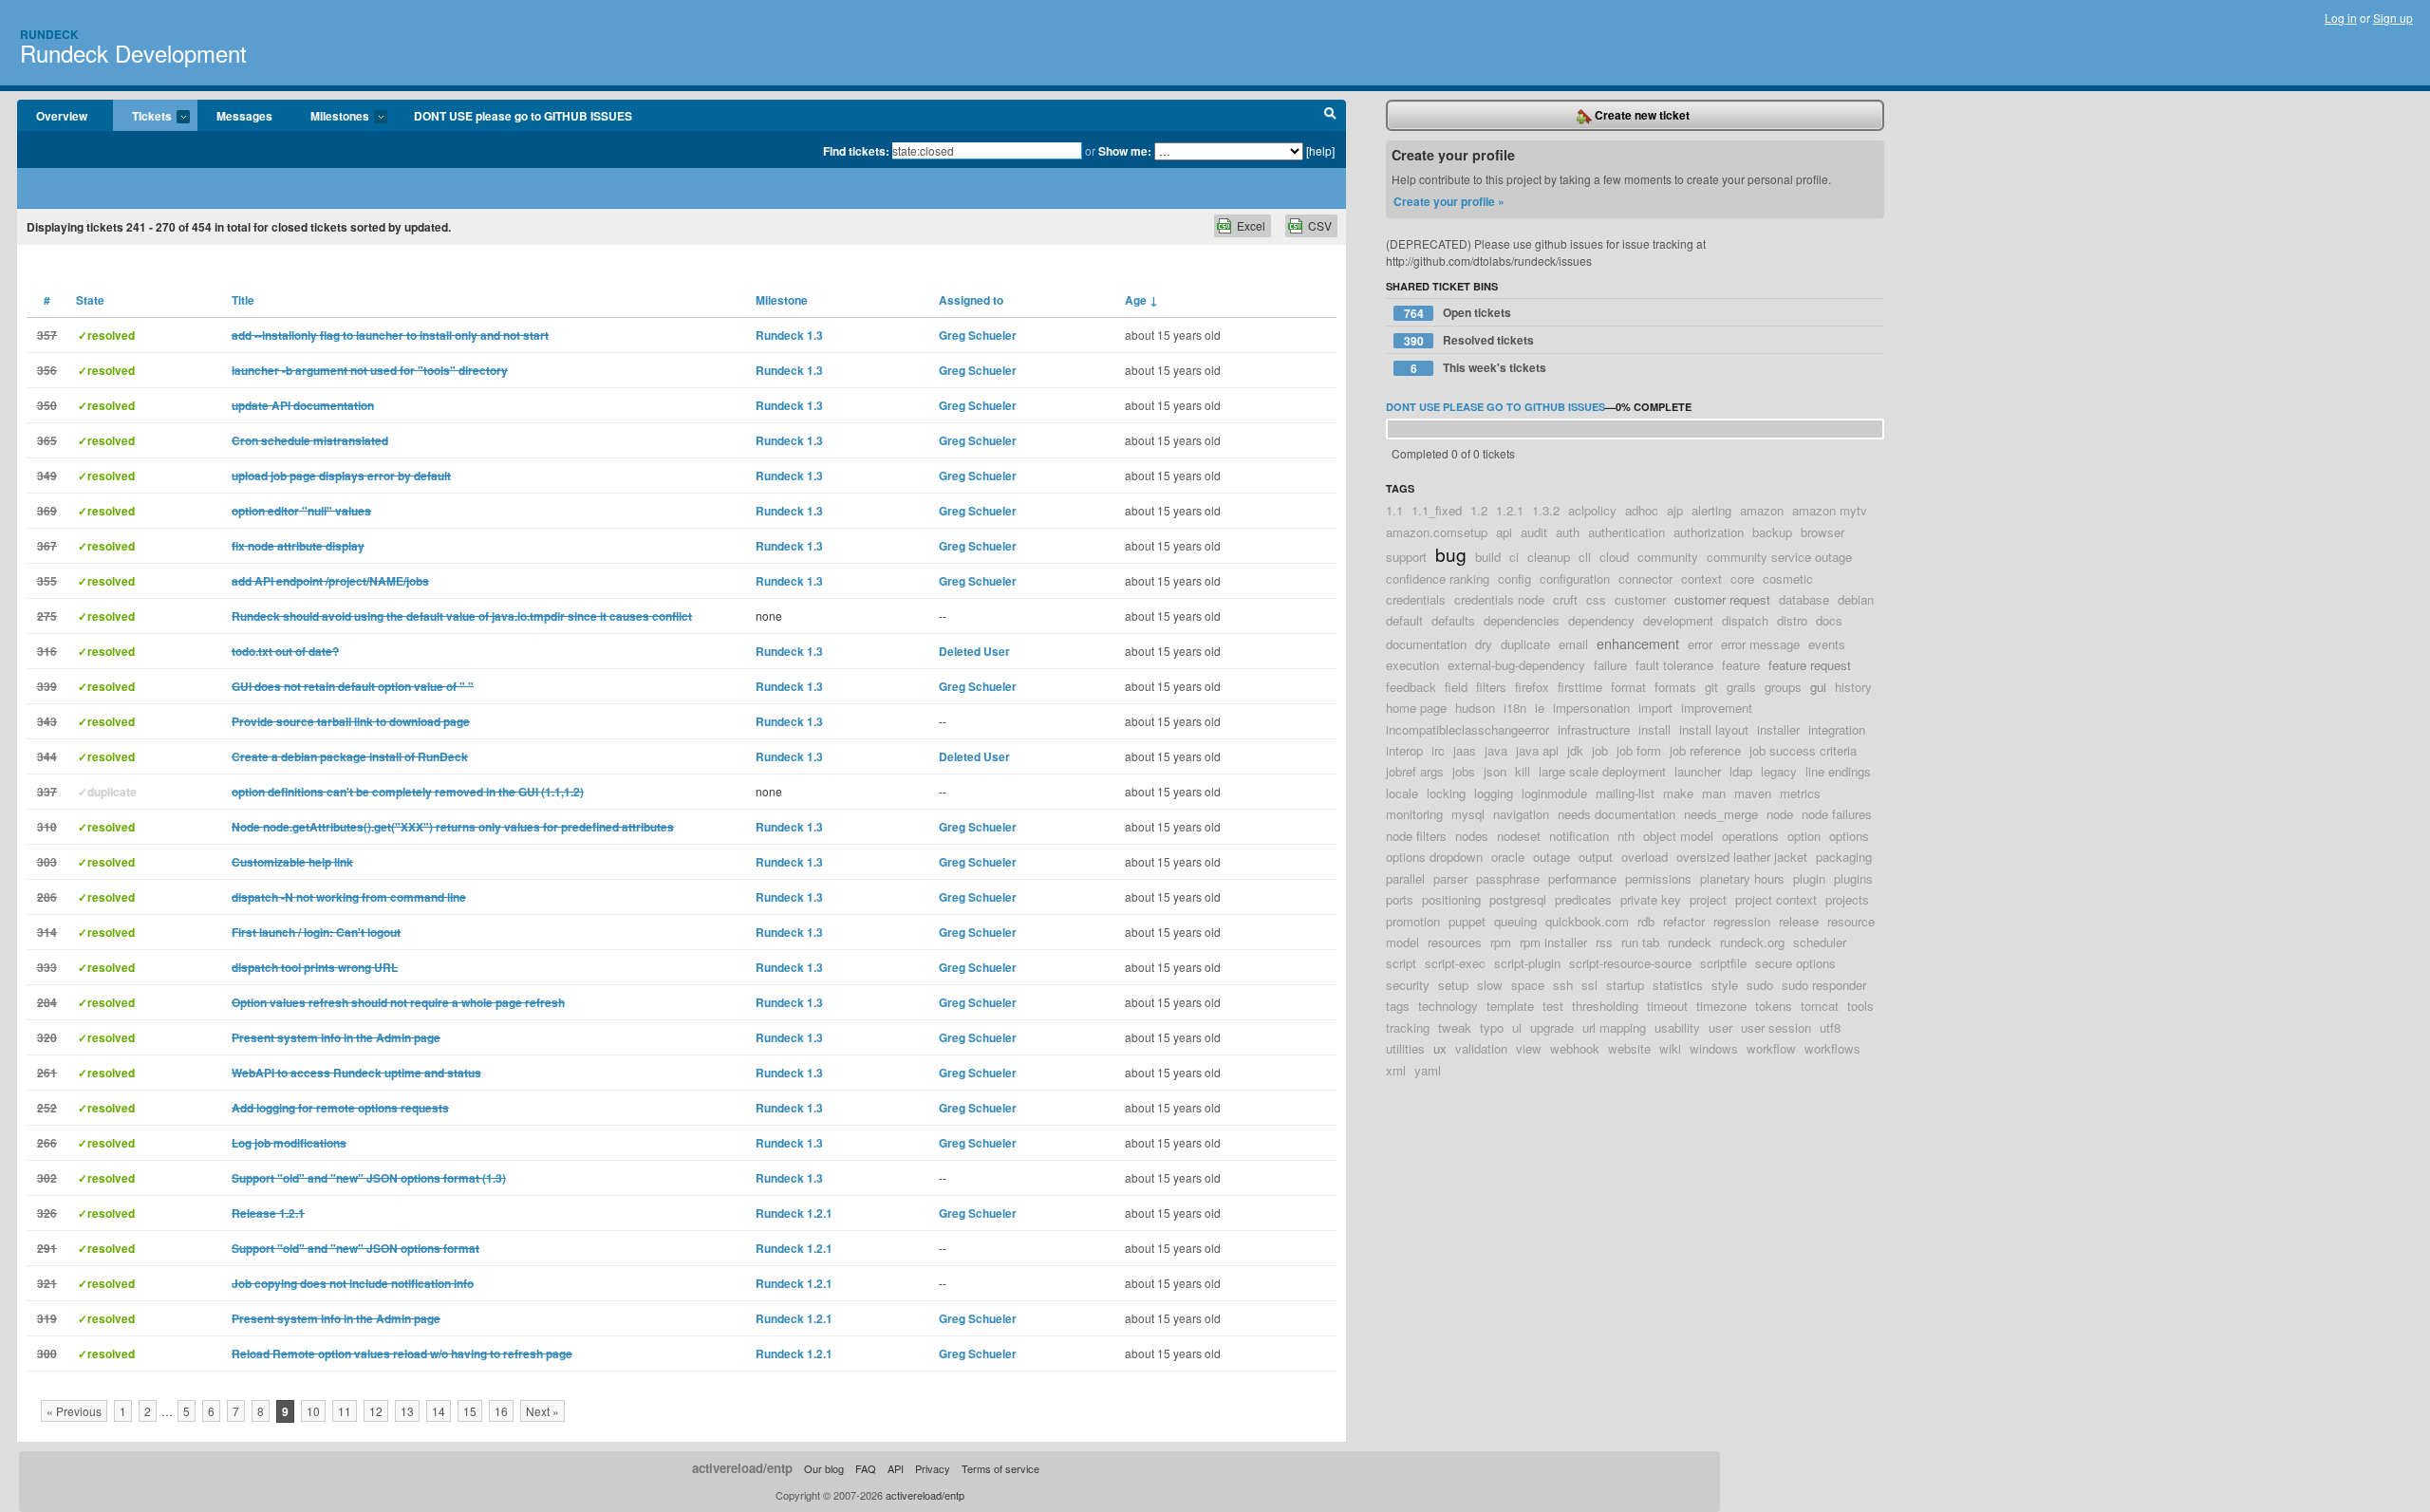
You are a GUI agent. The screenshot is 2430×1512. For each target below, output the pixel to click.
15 (470, 1411)
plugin (1809, 878)
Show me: (1125, 151)
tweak (1455, 1027)
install (1654, 729)
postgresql (1518, 899)
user (1720, 1027)
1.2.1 (1510, 510)
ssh (1563, 985)
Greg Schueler (978, 335)
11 (345, 1411)
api (1504, 532)
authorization (1709, 532)
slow (1490, 985)
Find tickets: (856, 151)
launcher (1698, 771)
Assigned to (971, 300)
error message (1760, 644)
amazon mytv (1830, 510)
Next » (542, 1411)
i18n (1515, 708)
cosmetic (1788, 579)
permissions (1658, 878)
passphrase (1508, 878)
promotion (1413, 921)
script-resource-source (1630, 963)
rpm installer (1553, 942)
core (1742, 579)
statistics (1678, 985)
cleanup (1549, 557)
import (1655, 708)
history (1853, 687)
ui (1517, 1027)
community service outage (1779, 557)
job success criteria (1803, 750)
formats (1675, 687)
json (1495, 771)
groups (1783, 687)
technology (1448, 1006)
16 (501, 1411)
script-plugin (1527, 963)
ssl (1589, 985)
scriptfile (1723, 963)
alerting (1711, 510)
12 (376, 1411)
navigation (1521, 814)
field (1456, 687)
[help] (1320, 150)
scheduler (1820, 942)
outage (1551, 857)
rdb (1646, 921)
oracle (1508, 857)
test (1553, 1006)
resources (1455, 942)
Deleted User (974, 651)
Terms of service (1000, 1468)
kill (1523, 771)
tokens (1774, 1006)
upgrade (1552, 1027)
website (1629, 1048)
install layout (1714, 729)
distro (1792, 620)
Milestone (782, 300)
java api (1537, 750)
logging (1494, 793)
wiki (1670, 1048)
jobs (1464, 771)
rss (1604, 942)
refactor (1684, 921)
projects (1847, 899)
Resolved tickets (1469, 340)
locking (1446, 793)
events (1827, 644)
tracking (1408, 1027)
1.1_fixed (1437, 510)
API (896, 1468)
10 (313, 1411)
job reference (1705, 750)
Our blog (824, 1468)
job (1600, 750)
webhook (1575, 1048)
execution (1412, 665)
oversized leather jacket (1742, 857)
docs (1829, 620)
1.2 (1479, 510)
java (1496, 750)
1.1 (1394, 510)
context (1701, 579)
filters (1491, 687)
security (1408, 985)
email (1573, 644)
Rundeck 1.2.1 (794, 1213)
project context (1776, 899)
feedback (1411, 687)
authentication (1626, 532)
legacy (1779, 771)
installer (1778, 729)
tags (1398, 1006)
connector (1645, 579)
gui (1818, 687)
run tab (1640, 942)
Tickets (142, 117)
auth (1568, 532)
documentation (1426, 644)
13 (407, 1411)
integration (1837, 729)
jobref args (1415, 771)
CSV (1320, 225)
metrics (1800, 793)
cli (1585, 557)
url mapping (1614, 1027)
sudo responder (1824, 985)
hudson (1475, 708)
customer (1640, 599)
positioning (1451, 899)
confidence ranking (1438, 579)
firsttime (1580, 687)
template (1510, 1006)
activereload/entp (742, 1468)
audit (1534, 532)
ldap (1741, 771)
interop (1404, 750)
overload (1645, 857)
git (1711, 687)
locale (1402, 793)
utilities (1405, 1048)
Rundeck (49, 34)
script (1401, 963)
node (1780, 814)
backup (1772, 532)
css (1596, 599)
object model (1678, 836)
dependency (1601, 620)
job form (1639, 750)
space (1528, 985)
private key (1651, 899)
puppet (1467, 921)
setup (1453, 985)
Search (1330, 116)
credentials (1416, 599)
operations (1750, 836)
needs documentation (1617, 814)
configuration (1575, 579)
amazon (1762, 510)
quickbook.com (1587, 921)
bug (1451, 554)
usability (1677, 1027)
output (1596, 857)
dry (1484, 644)
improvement (1717, 708)
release (1799, 921)
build (1488, 557)
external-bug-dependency (1516, 665)
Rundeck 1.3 (789, 335)
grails (1741, 687)
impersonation (1591, 708)
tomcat (1820, 1006)
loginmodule (1554, 793)
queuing (1515, 921)
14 (439, 1411)
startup (1625, 985)
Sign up (2393, 18)
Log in (2341, 18)
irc (1438, 750)
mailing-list (1625, 793)
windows (1714, 1048)
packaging (1844, 857)
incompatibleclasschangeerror (1467, 729)
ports (1400, 899)
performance (1582, 878)
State (90, 300)
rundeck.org (1752, 942)
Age (1141, 300)
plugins (1853, 878)
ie (1540, 708)
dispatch (1745, 620)
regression (1742, 921)
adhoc (1642, 510)
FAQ (866, 1468)
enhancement (1638, 643)
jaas (1465, 750)
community (1668, 557)
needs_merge (1721, 814)
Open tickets (1458, 313)
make (1678, 793)
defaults (1453, 620)
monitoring (1414, 814)
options (1849, 836)
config (1514, 579)
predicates (1583, 899)
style (1725, 985)
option (1804, 836)
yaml (1428, 1070)
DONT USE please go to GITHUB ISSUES (523, 116)
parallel (1405, 878)
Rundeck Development (133, 53)
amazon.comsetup (1437, 532)
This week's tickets (1479, 368)
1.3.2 (1546, 510)
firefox (1532, 687)
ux (1440, 1048)
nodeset (1519, 836)
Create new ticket (1641, 115)
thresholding (1605, 1006)
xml (1396, 1070)
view (1529, 1048)
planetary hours (1742, 878)
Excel (1251, 225)
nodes (1472, 836)
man (1714, 793)
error (1700, 644)
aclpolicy (1592, 510)
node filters (1416, 836)
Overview (62, 116)
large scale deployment (1602, 771)
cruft (1565, 599)
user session (1776, 1027)
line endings (1838, 771)
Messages (244, 116)
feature (1741, 665)
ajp (1675, 510)
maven (1753, 793)
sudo (1760, 985)
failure (1610, 665)
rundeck (1690, 942)
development (1678, 620)
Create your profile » (1449, 201)
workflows (1832, 1048)
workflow (1771, 1048)
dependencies (1522, 620)
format (1628, 687)
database (1804, 599)
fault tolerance (1674, 665)
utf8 (1830, 1027)
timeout (1667, 1006)
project (1708, 899)
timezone (1721, 1006)
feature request (1810, 665)
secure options (1795, 963)
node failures (1837, 814)
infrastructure (1594, 729)
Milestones (330, 117)
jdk (1575, 750)
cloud (1614, 557)
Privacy (933, 1468)
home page (1416, 708)
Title (243, 300)
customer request (1722, 599)
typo (1492, 1027)
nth (1626, 836)
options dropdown (1434, 857)
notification (1579, 836)
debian (1856, 599)
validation (1481, 1048)
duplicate (1525, 644)
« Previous (74, 1411)
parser (1450, 878)
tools (1860, 1006)
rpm (1501, 942)
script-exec (1455, 963)
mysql (1468, 814)
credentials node (1499, 599)
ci (1514, 557)
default (1404, 620)
